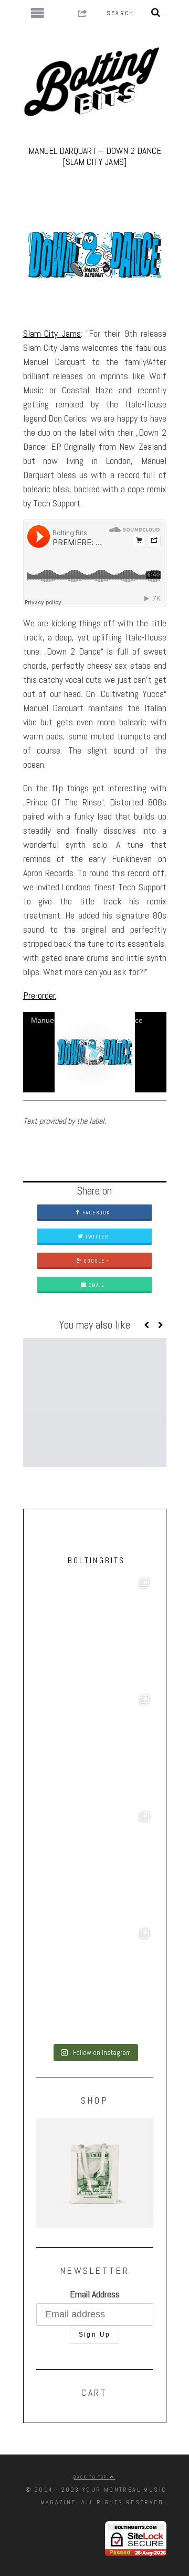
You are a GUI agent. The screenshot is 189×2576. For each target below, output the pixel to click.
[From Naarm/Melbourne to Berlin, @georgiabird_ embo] (95, 1749)
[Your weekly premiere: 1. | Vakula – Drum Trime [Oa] (95, 1983)
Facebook (96, 1213)
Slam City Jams (52, 333)
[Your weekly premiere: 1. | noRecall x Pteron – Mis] (95, 1633)
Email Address (95, 2294)
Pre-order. (40, 995)
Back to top (92, 2477)
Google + (96, 1261)
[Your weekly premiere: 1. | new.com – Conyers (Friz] (95, 1866)
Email (96, 1285)
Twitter (96, 1237)
